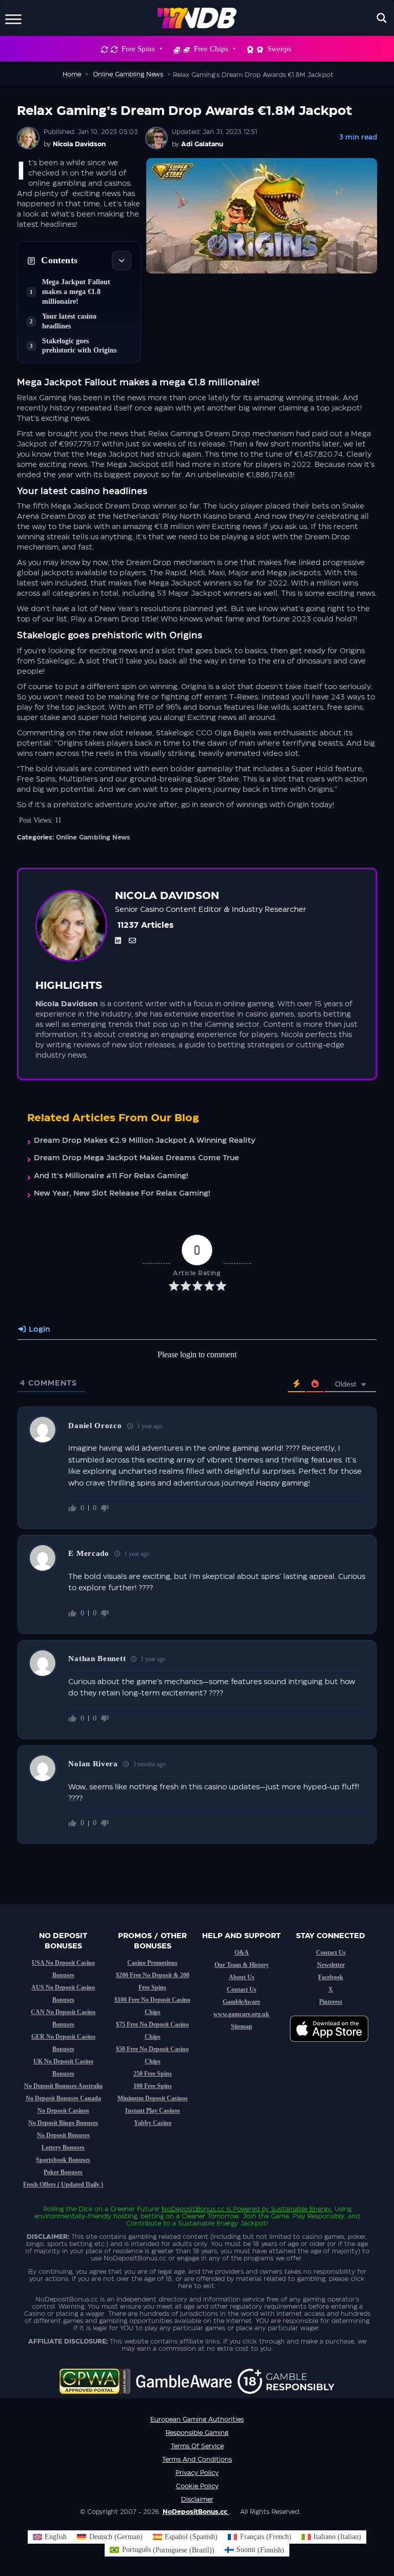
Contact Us (242, 1989)
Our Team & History (242, 1965)
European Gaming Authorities (197, 2419)
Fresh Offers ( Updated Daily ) (63, 2184)
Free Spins (138, 49)
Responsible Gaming (197, 2433)
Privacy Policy (197, 2473)
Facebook (331, 1977)
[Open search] (382, 18)
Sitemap (242, 2026)
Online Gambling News (93, 837)
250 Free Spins (153, 2074)
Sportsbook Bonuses (63, 2160)
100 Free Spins (153, 2086)
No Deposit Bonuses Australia (63, 2086)
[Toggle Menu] (13, 18)
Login (38, 1330)
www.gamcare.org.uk (241, 2014)
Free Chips (211, 49)
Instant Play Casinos (153, 2111)
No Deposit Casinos (63, 2111)
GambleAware (241, 2002)
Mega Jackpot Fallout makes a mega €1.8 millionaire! (76, 292)
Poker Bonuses (63, 2172)
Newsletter (331, 1965)
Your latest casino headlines (69, 321)
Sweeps (279, 49)
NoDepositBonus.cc (193, 2209)
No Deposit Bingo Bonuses (63, 2123)
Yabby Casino (153, 2123)
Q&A (242, 1953)
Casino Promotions (152, 1963)
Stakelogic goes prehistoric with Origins (79, 346)
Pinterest (331, 2002)
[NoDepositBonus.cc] (197, 18)
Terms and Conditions (197, 2460)
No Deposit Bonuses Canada (63, 2098)
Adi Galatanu (202, 144)
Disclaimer (197, 2500)
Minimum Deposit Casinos (153, 2098)
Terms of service (197, 2446)
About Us (242, 1977)
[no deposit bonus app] (334, 2047)
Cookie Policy (197, 2486)
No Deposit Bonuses (63, 2135)
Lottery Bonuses (63, 2148)
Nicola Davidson (79, 144)
